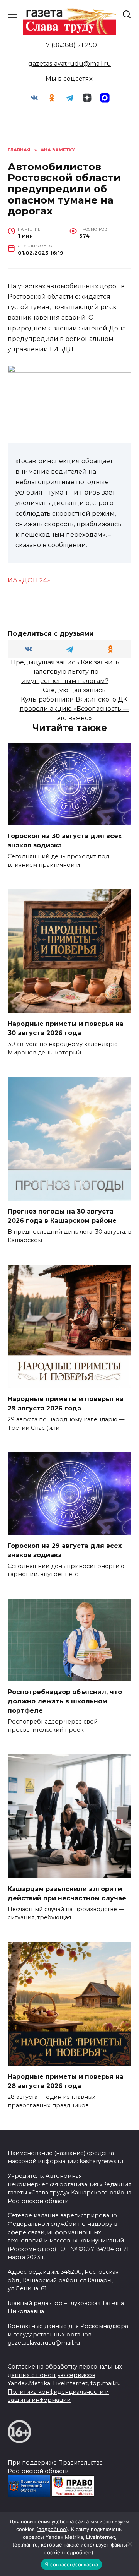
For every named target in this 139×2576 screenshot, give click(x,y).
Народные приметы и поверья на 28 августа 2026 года (66, 2081)
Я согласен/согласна (71, 2564)
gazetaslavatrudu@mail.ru (70, 64)
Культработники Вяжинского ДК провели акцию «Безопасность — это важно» (74, 709)
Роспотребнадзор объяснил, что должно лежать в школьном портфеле (65, 1701)
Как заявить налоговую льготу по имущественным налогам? (70, 672)
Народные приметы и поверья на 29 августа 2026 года (66, 1404)
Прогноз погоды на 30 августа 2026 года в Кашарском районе (62, 1216)
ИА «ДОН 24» (29, 580)
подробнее (52, 2529)
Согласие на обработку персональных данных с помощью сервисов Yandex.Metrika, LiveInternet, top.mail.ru (65, 2375)
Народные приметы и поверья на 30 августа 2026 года (66, 1028)
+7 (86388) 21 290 (70, 45)
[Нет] (129, 2544)
